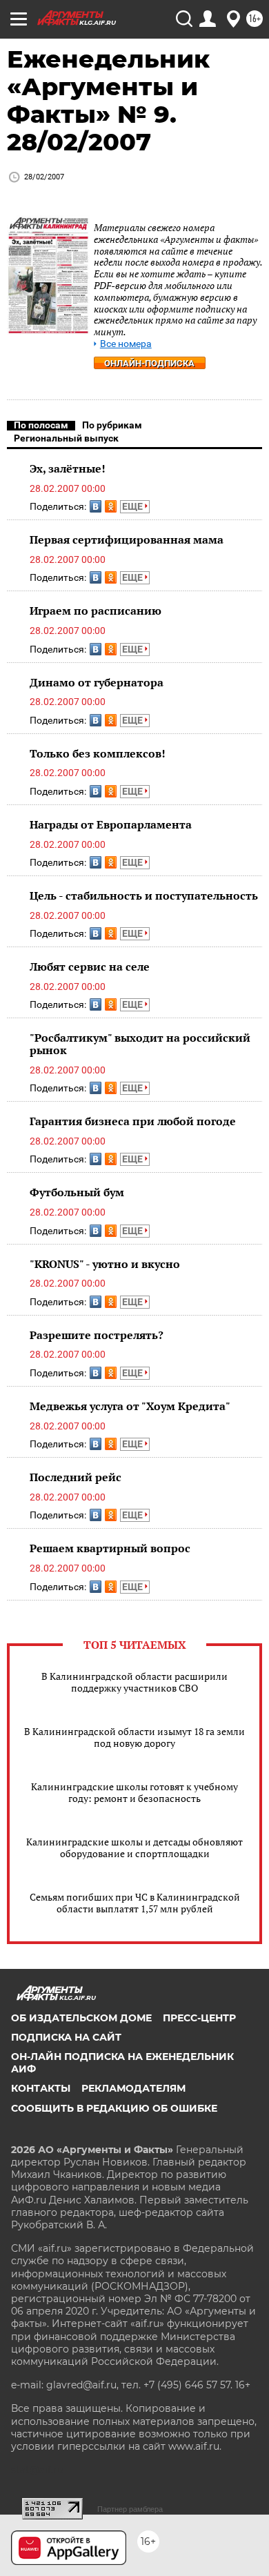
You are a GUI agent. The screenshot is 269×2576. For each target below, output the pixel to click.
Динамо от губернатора (97, 682)
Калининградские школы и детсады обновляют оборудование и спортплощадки (134, 1847)
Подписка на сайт (66, 2037)
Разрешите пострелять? (97, 1335)
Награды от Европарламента (111, 824)
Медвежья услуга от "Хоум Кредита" (130, 1406)
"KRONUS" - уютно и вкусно (105, 1264)
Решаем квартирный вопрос (110, 1548)
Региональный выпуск (66, 438)
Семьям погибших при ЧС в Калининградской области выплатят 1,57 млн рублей (135, 1903)
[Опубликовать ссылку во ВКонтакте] (96, 506)
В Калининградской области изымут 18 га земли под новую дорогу (134, 1737)
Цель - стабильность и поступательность (144, 895)
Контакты (41, 2088)
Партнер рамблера (130, 2509)
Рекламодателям (133, 2088)
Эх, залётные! (68, 468)
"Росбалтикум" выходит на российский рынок (140, 1044)
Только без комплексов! (98, 753)
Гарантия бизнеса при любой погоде (133, 1121)
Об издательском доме (81, 2018)
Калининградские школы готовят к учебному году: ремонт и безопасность (134, 1792)
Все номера (126, 344)
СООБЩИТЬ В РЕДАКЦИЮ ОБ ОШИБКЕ (114, 2108)
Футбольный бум (77, 1192)
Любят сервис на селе (90, 967)
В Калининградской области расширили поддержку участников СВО (134, 1682)
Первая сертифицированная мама (127, 539)
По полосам (41, 425)
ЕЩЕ (133, 506)
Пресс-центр (199, 2018)
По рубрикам (112, 425)
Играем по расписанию (96, 611)
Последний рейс (76, 1477)
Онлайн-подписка (149, 363)
